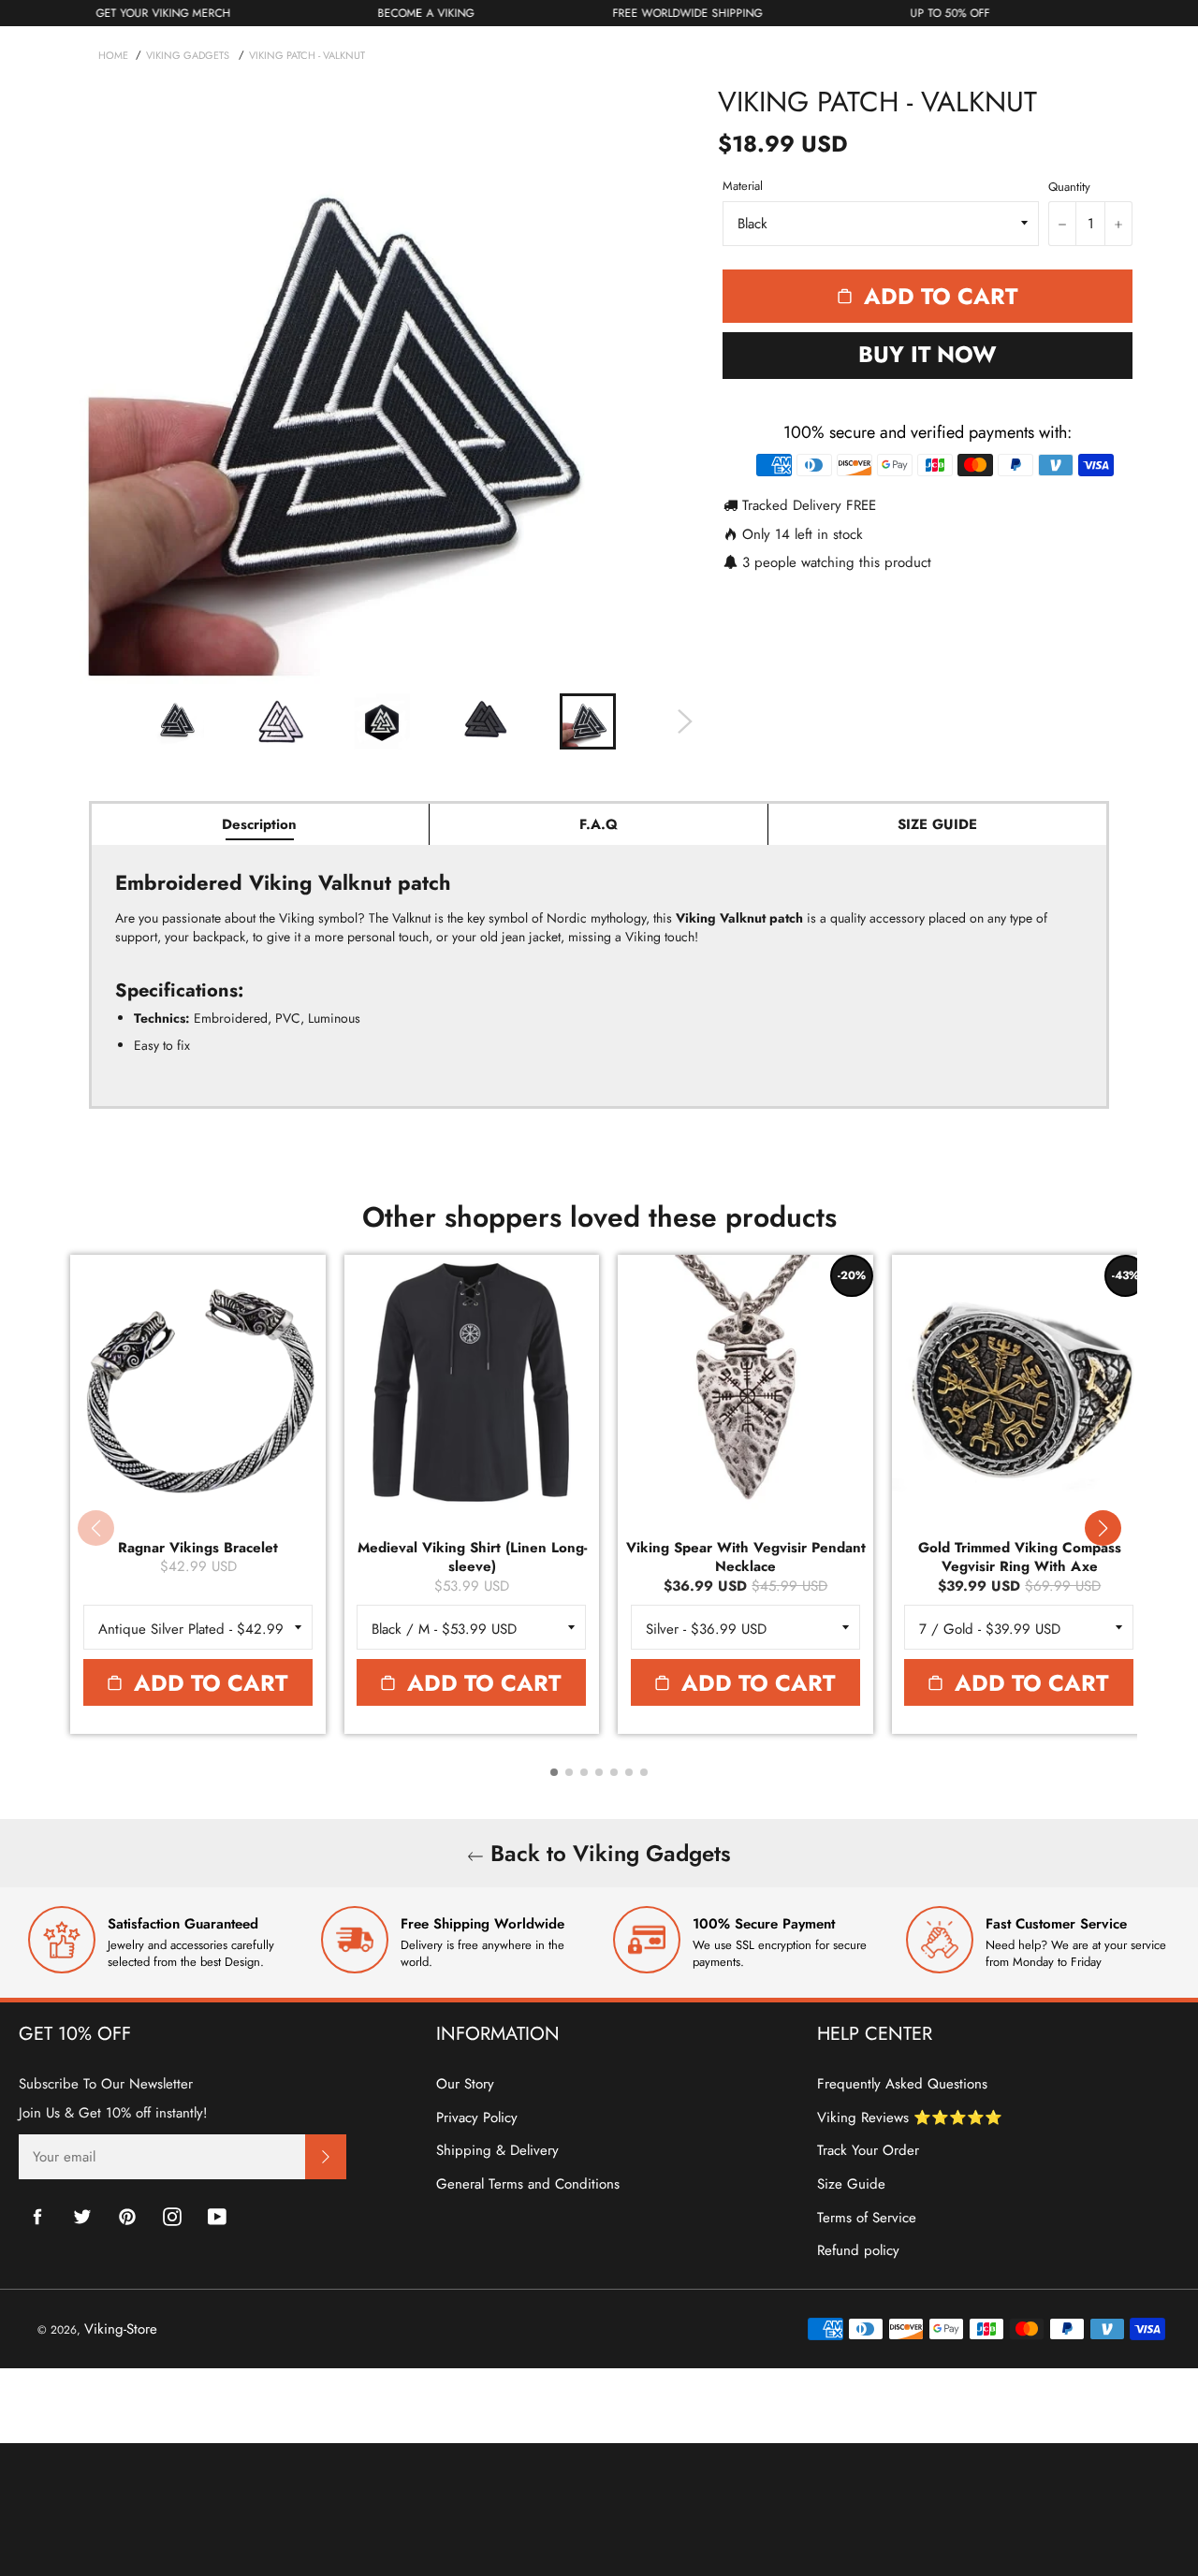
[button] (1103, 1528)
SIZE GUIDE (937, 824)
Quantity (1069, 187)
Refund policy (858, 2250)
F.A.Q (599, 824)
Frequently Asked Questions (902, 2084)
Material (743, 186)
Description (259, 824)
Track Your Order (868, 2150)
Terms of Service (867, 2218)
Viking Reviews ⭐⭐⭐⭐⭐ (910, 2118)
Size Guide (851, 2184)
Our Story (465, 2084)
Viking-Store (121, 2329)
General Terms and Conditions (528, 2184)
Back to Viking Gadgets (607, 1853)
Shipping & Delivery (497, 2150)
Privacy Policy (477, 2118)
